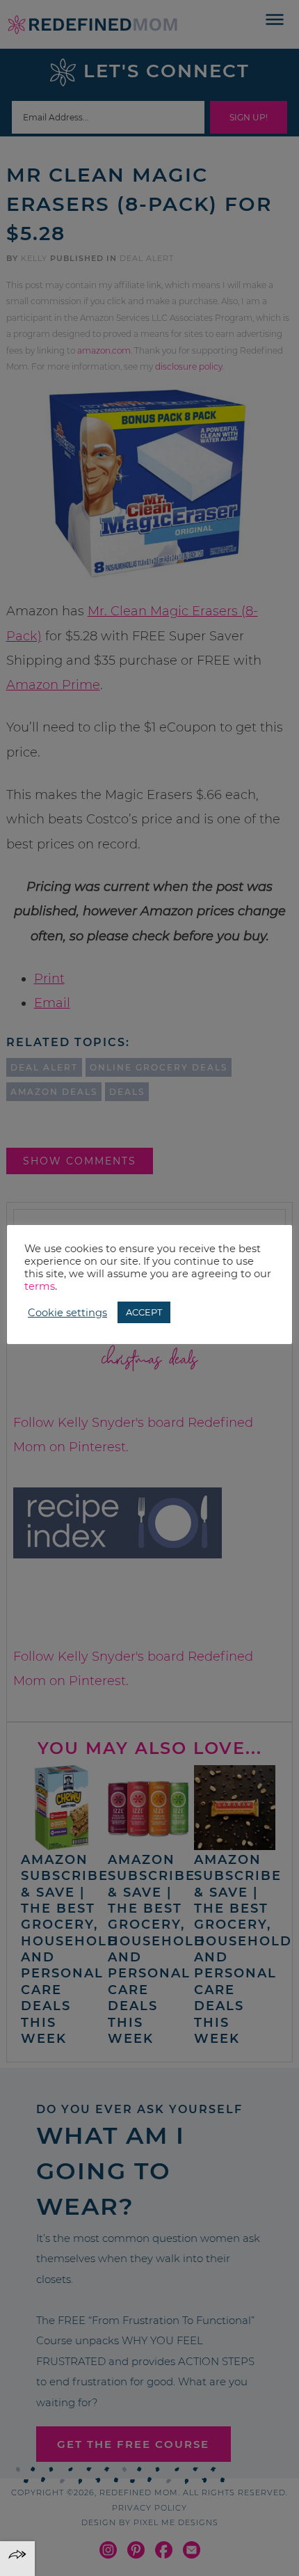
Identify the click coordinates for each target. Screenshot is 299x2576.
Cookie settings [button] (67, 1313)
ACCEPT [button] (144, 1312)
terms (40, 1286)
